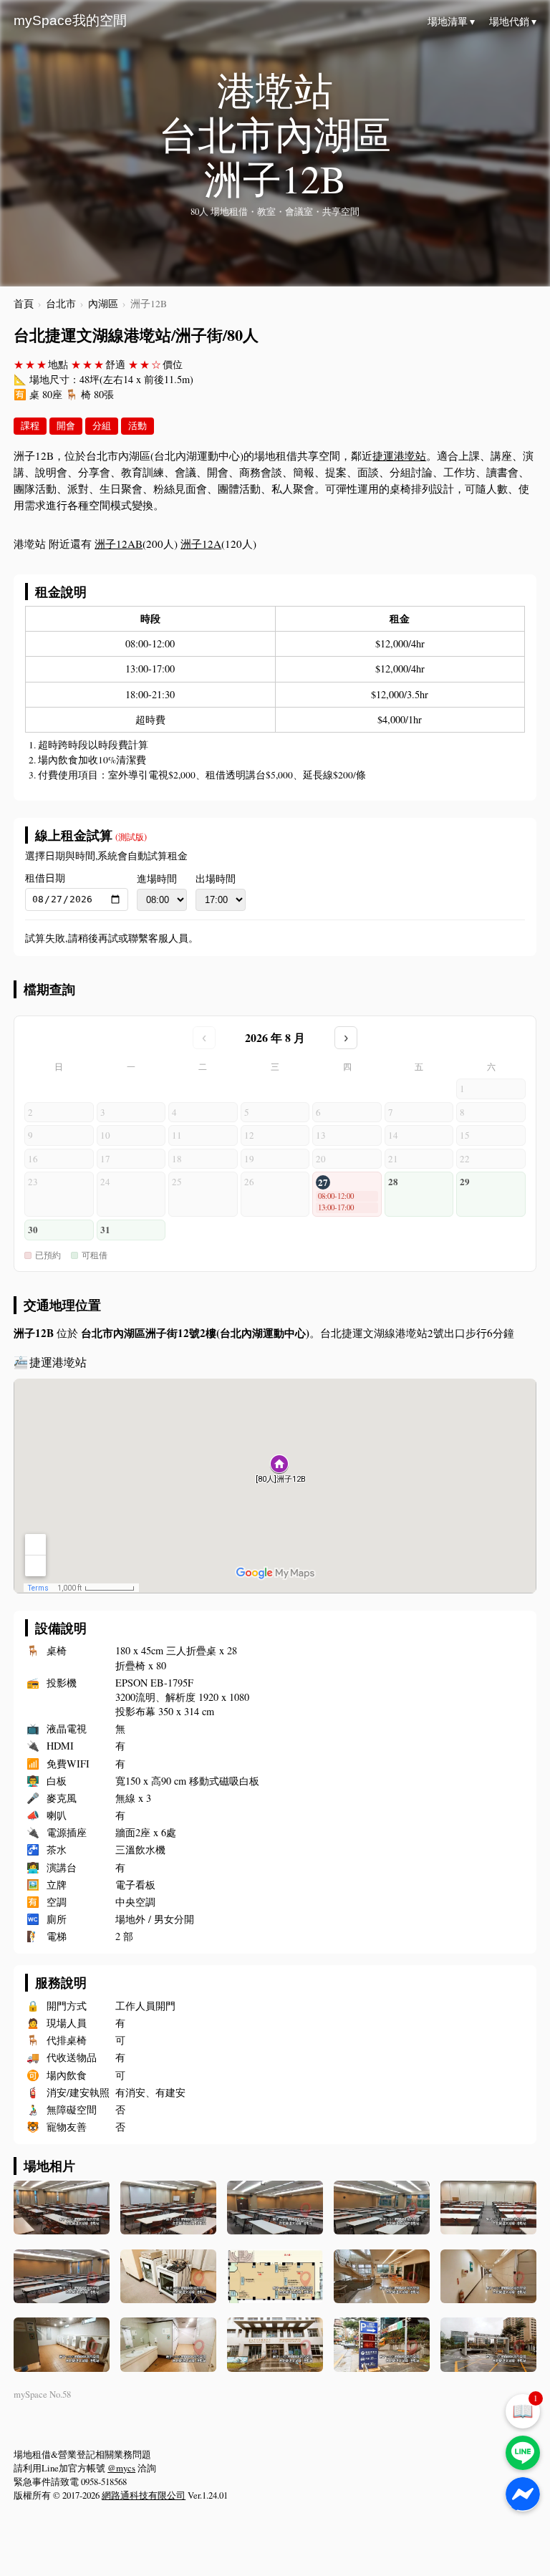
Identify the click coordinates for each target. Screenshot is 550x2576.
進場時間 (157, 879)
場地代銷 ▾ (513, 21)
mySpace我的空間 (70, 20)
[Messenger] (523, 2494)
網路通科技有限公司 (144, 2495)
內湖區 (103, 304)
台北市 (61, 304)
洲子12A (201, 544)
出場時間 (216, 879)
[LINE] (523, 2453)
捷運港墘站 (399, 455)
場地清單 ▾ (451, 21)
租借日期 (45, 878)
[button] (347, 1194)
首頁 (24, 304)
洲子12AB (119, 544)
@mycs (121, 2468)
